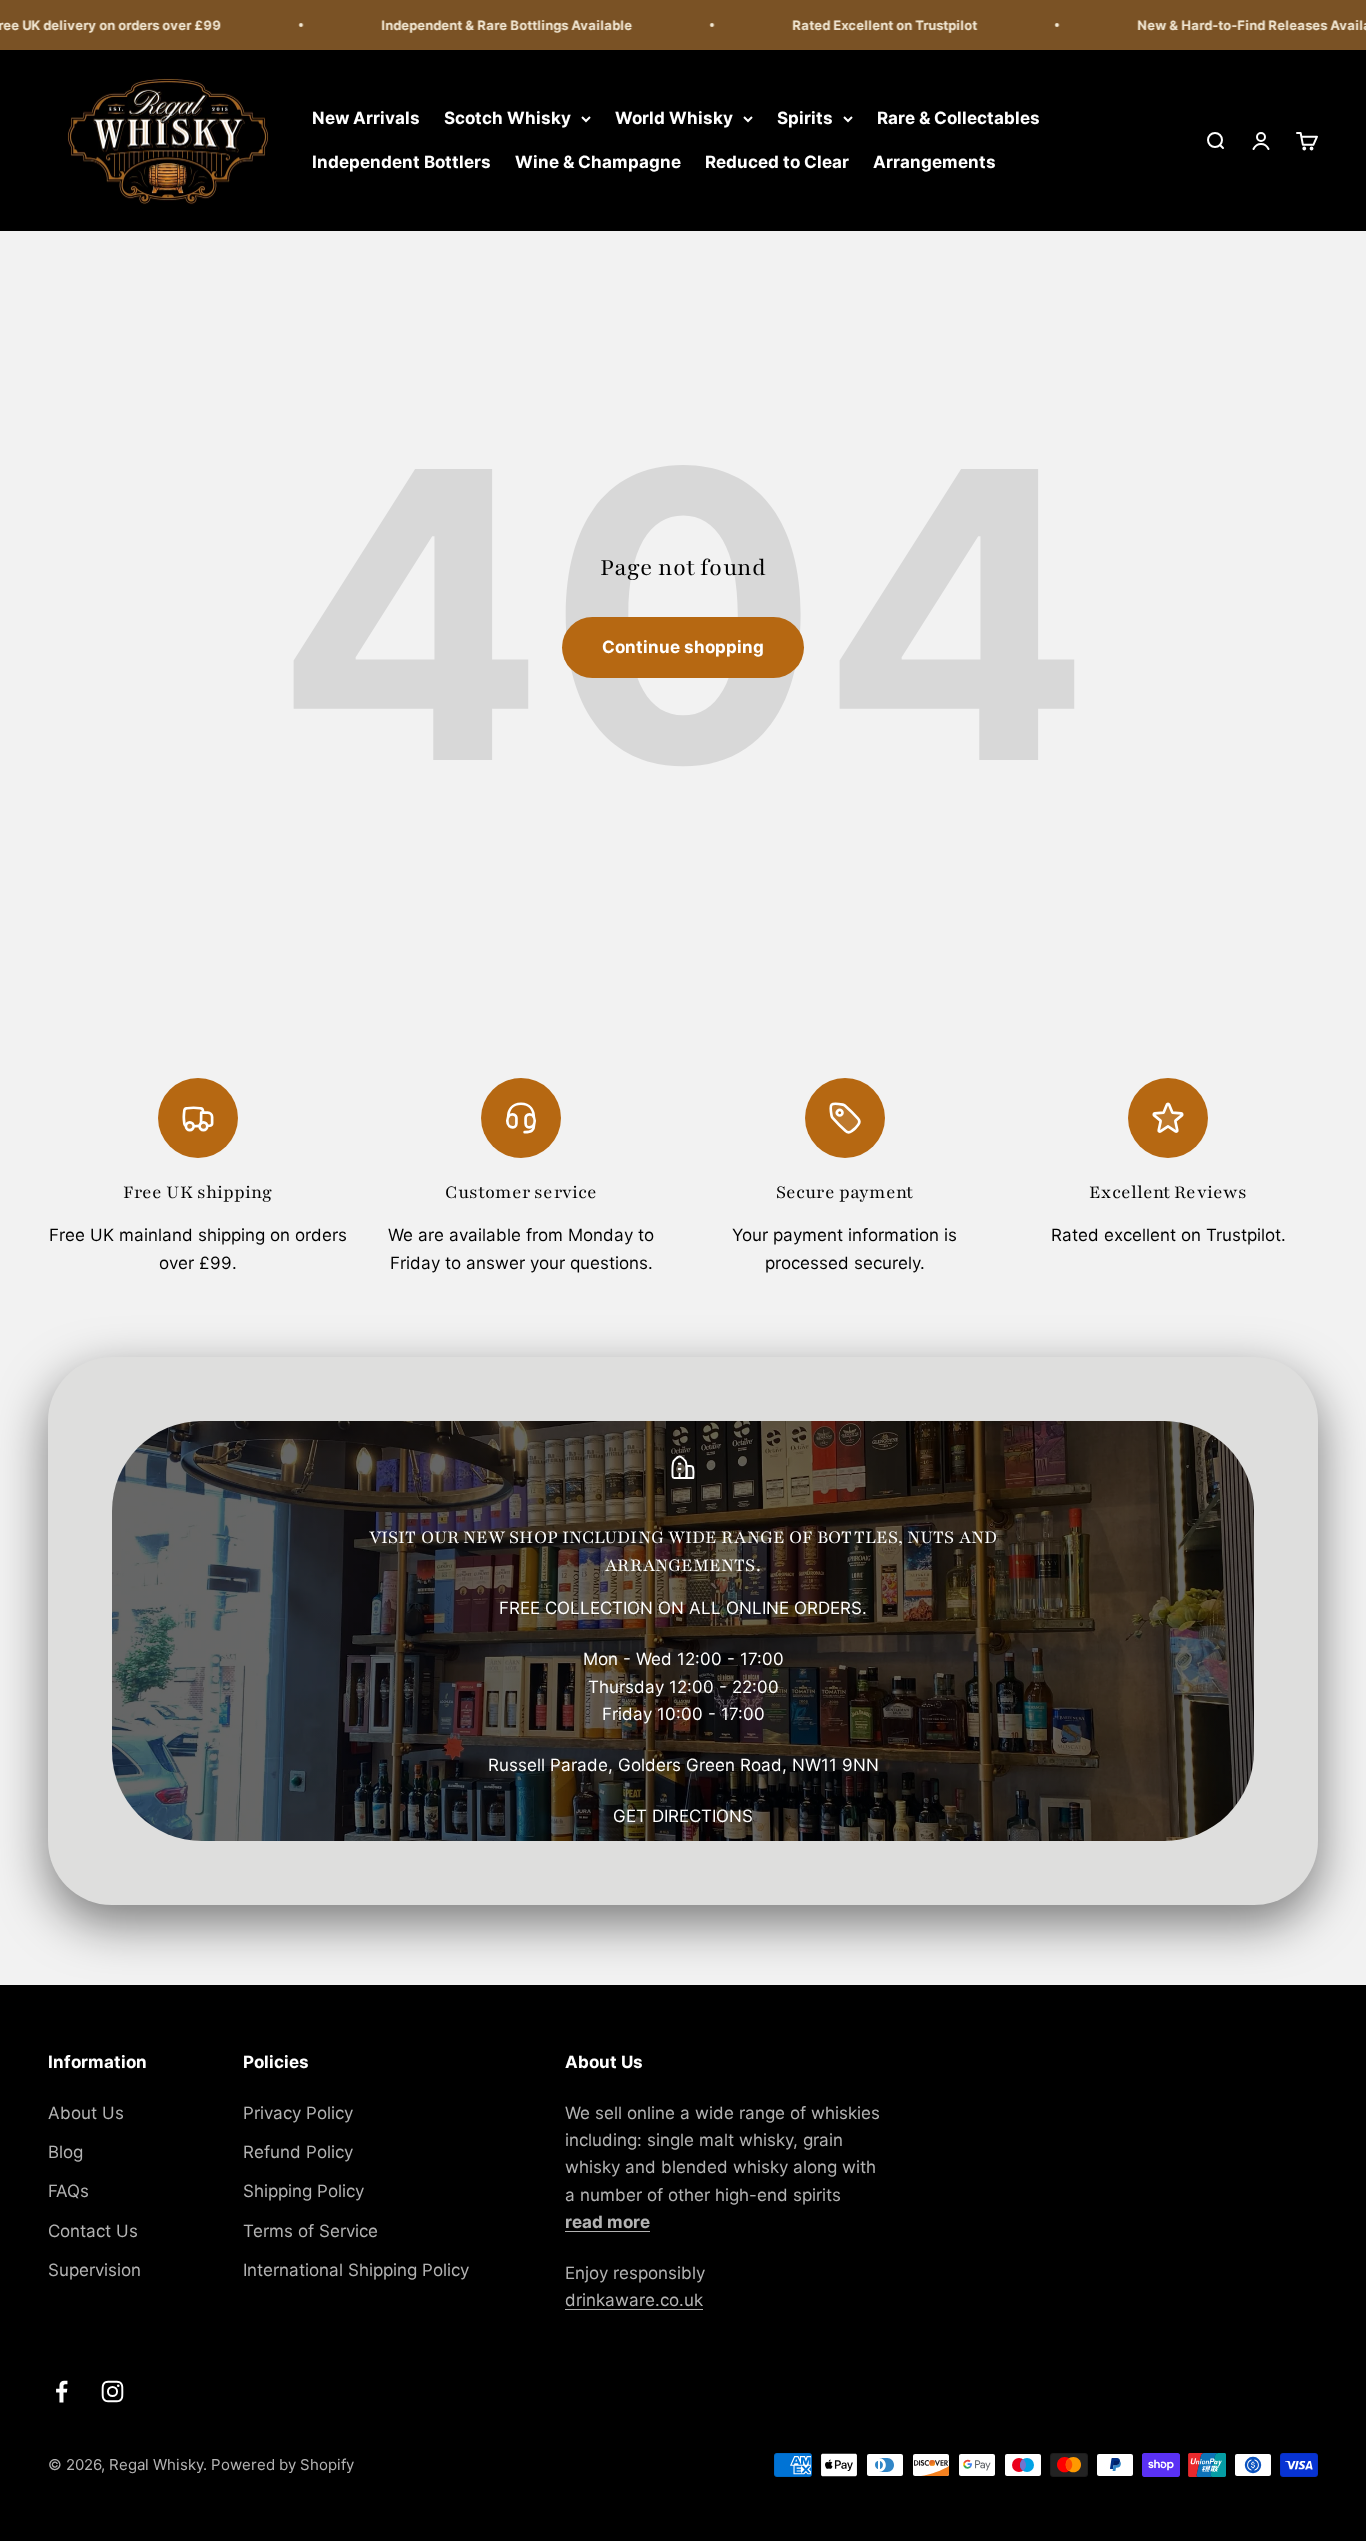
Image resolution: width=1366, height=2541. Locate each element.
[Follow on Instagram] (112, 2391)
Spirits (805, 118)
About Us (86, 2113)
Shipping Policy (303, 2191)
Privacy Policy (298, 2113)
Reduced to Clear (777, 162)
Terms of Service (310, 2231)
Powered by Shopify (282, 2464)
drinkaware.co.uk (634, 2300)
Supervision (94, 2270)
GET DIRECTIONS (683, 1816)
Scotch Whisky (507, 118)
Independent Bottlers (401, 162)
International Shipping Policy (356, 2270)
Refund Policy (298, 2152)
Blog (65, 2152)
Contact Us (93, 2231)
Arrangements (934, 162)
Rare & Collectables (958, 118)
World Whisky (674, 118)
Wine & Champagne (598, 162)
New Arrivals (366, 118)
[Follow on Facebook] (61, 2391)
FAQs (68, 2191)
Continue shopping (683, 647)
